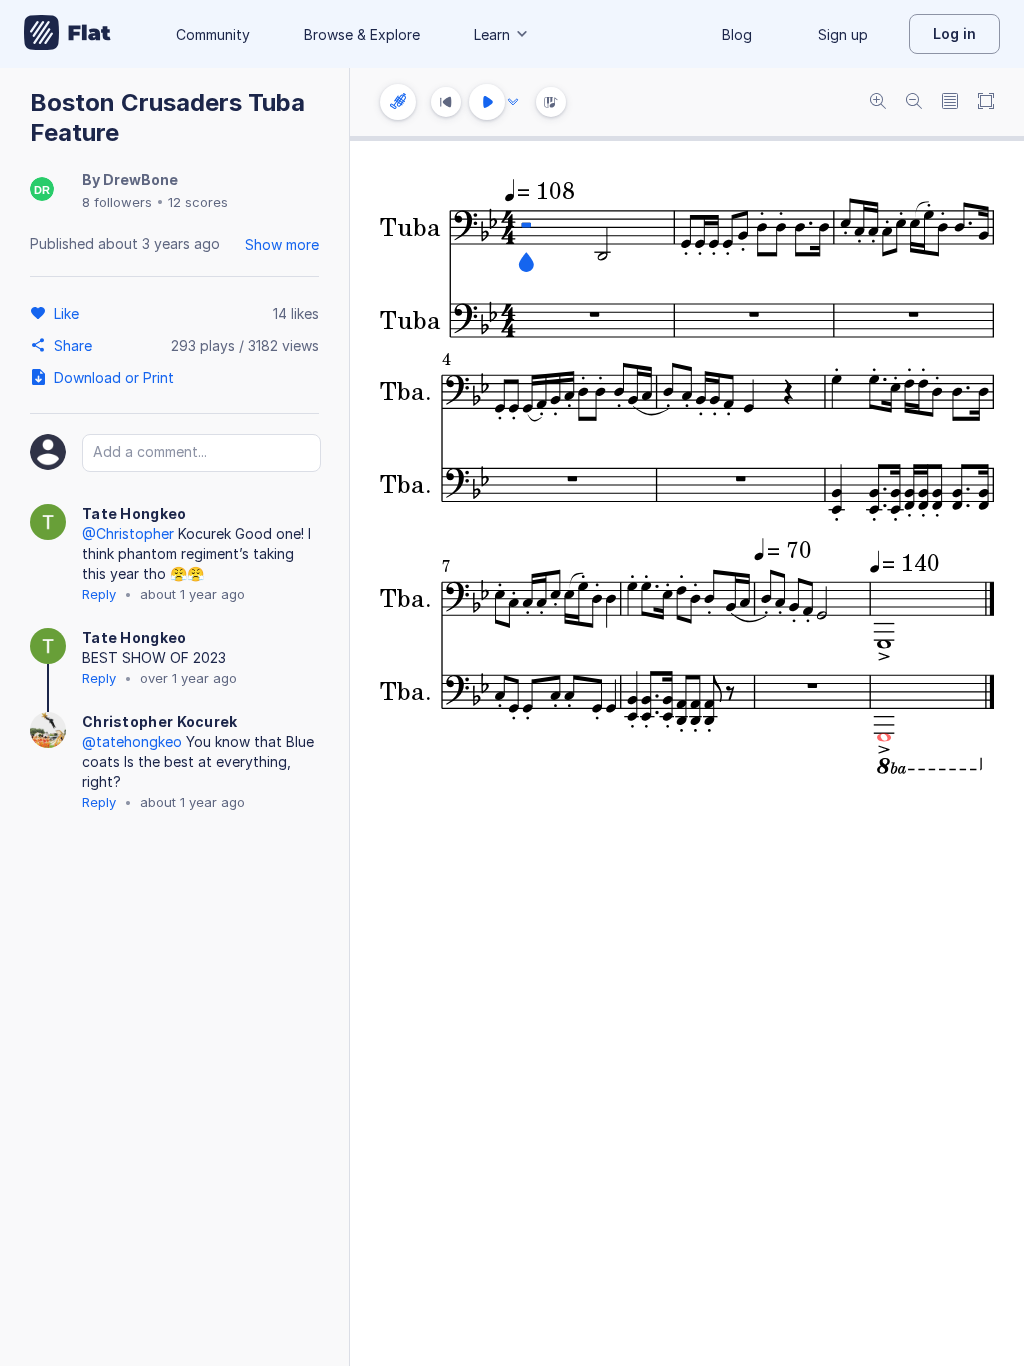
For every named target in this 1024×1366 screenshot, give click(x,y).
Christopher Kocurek (160, 721)
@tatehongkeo (132, 741)
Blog (737, 34)
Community (213, 34)
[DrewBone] (42, 190)
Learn (492, 34)
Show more (282, 244)
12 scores (198, 202)
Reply (99, 594)
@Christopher (128, 533)
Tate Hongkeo (134, 513)
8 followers (117, 202)
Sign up (843, 34)
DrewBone (140, 179)
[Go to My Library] (67, 34)
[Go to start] (446, 102)
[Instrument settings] (398, 102)
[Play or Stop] (487, 102)
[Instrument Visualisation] (551, 102)
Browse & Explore (362, 34)
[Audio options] (513, 102)
